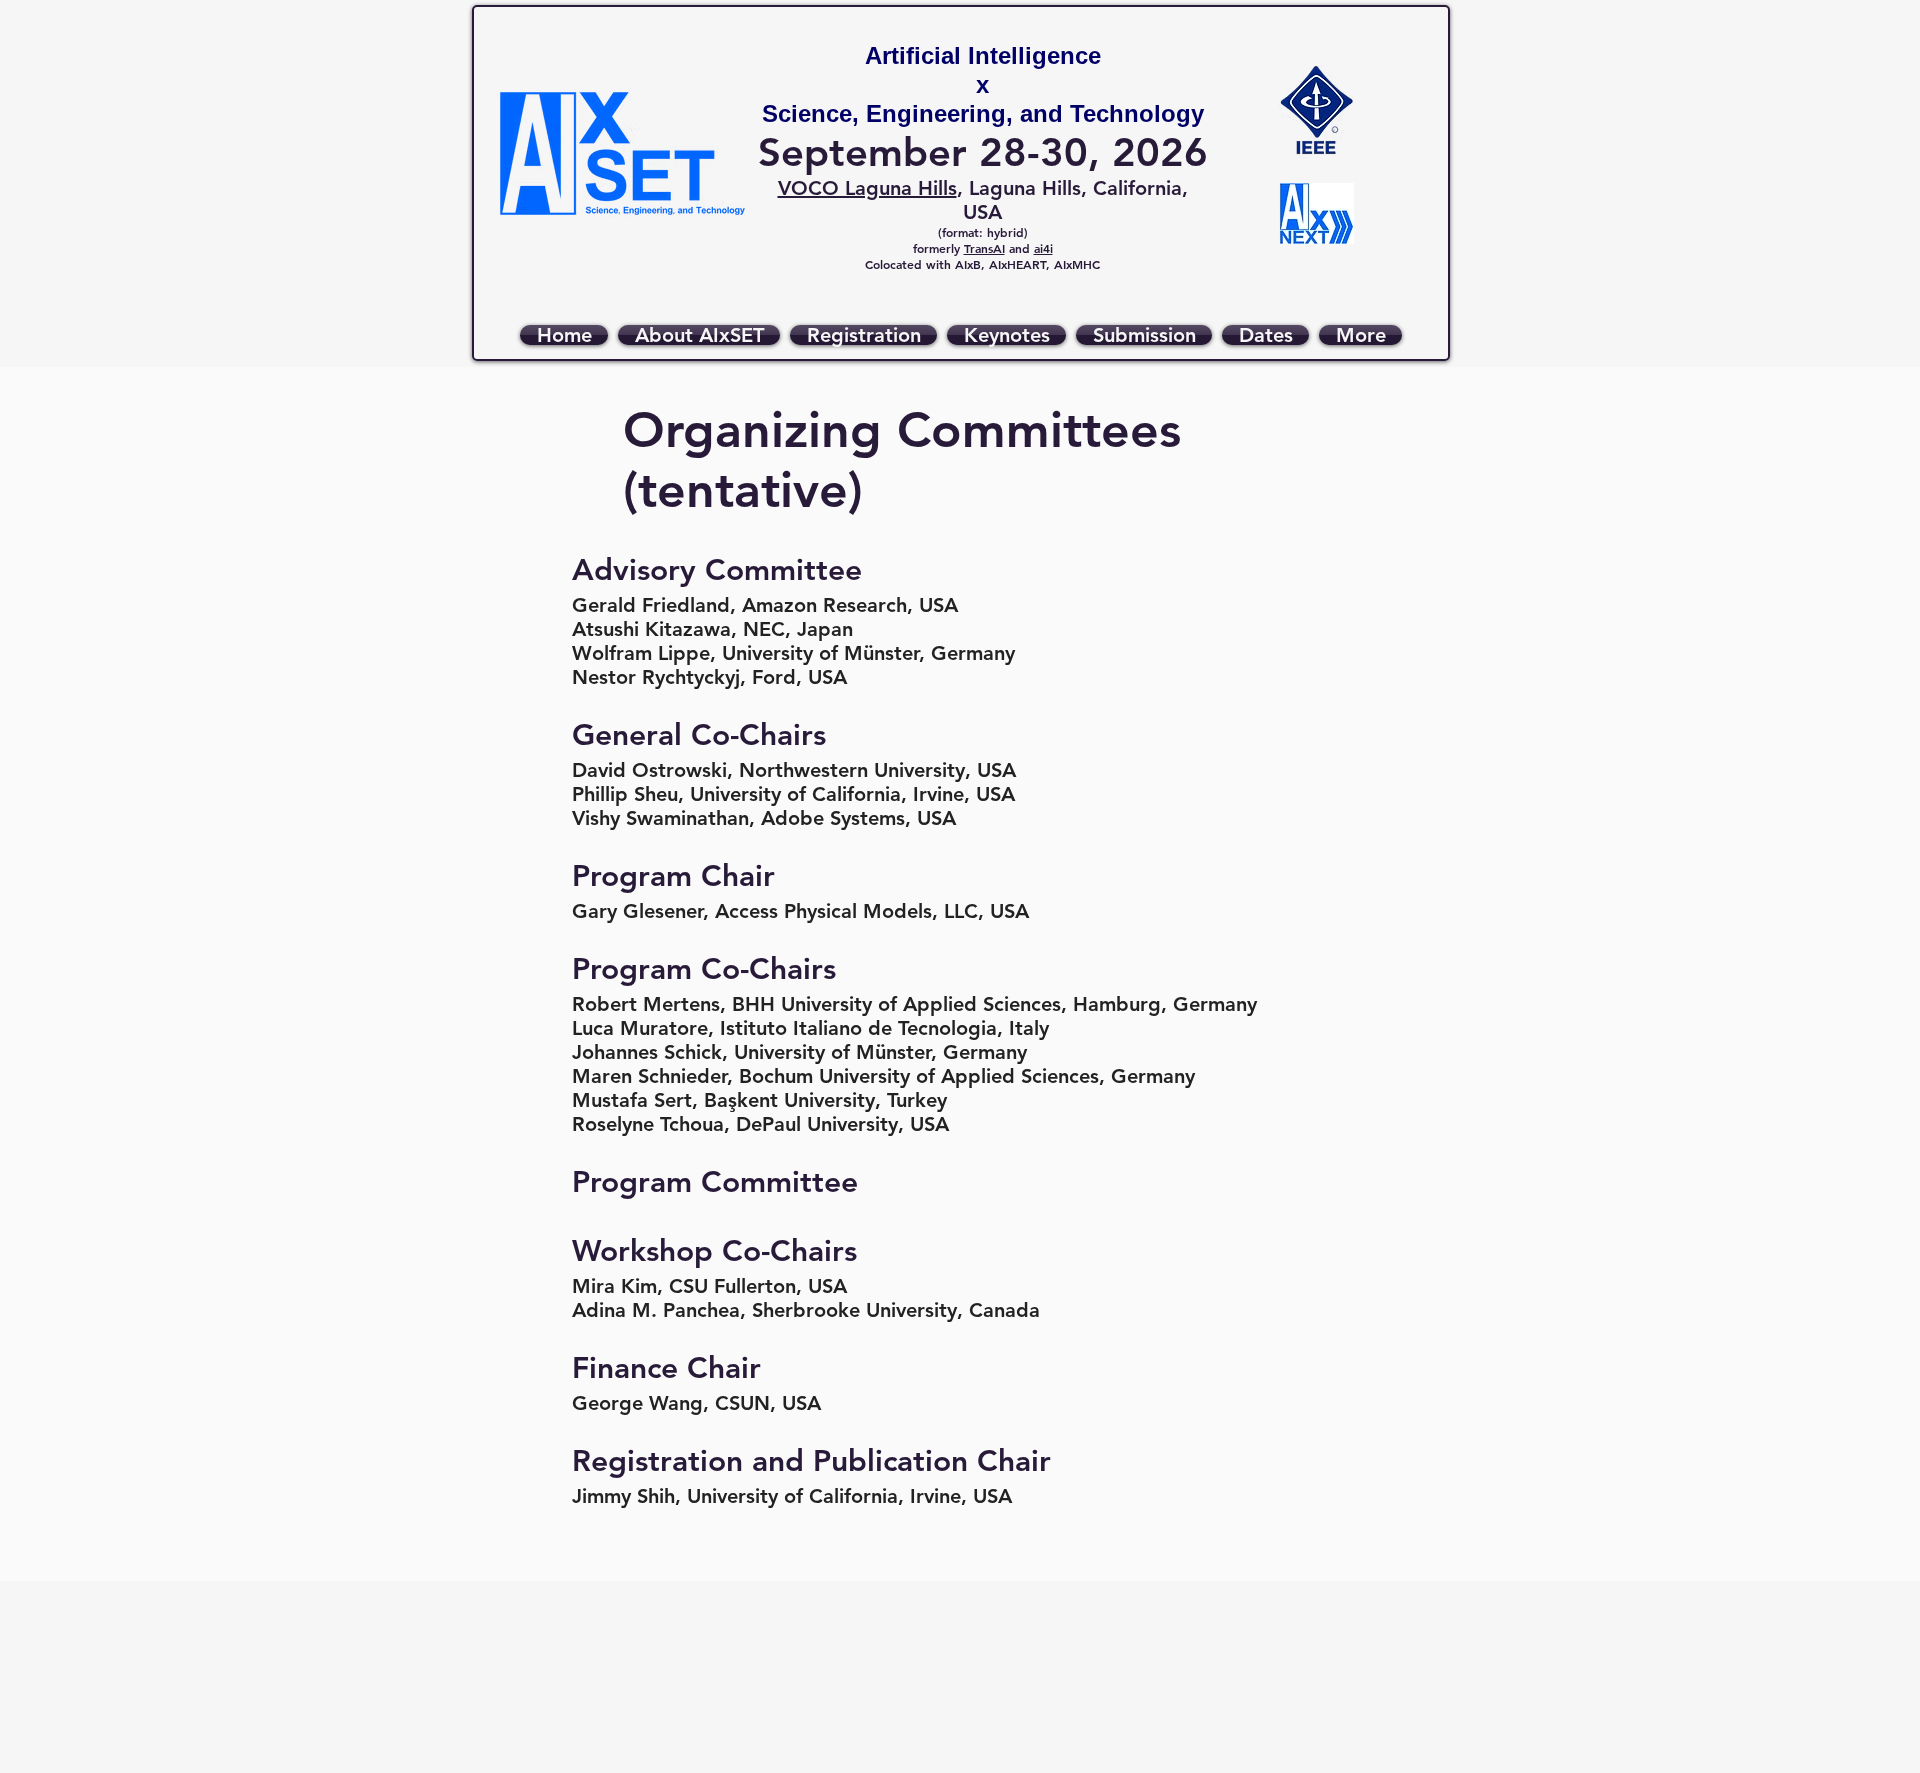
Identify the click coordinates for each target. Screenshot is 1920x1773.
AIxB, (972, 264)
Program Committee (715, 1182)
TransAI (984, 248)
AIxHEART (1017, 264)
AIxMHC (1077, 264)
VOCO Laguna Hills (867, 188)
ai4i (1043, 248)
